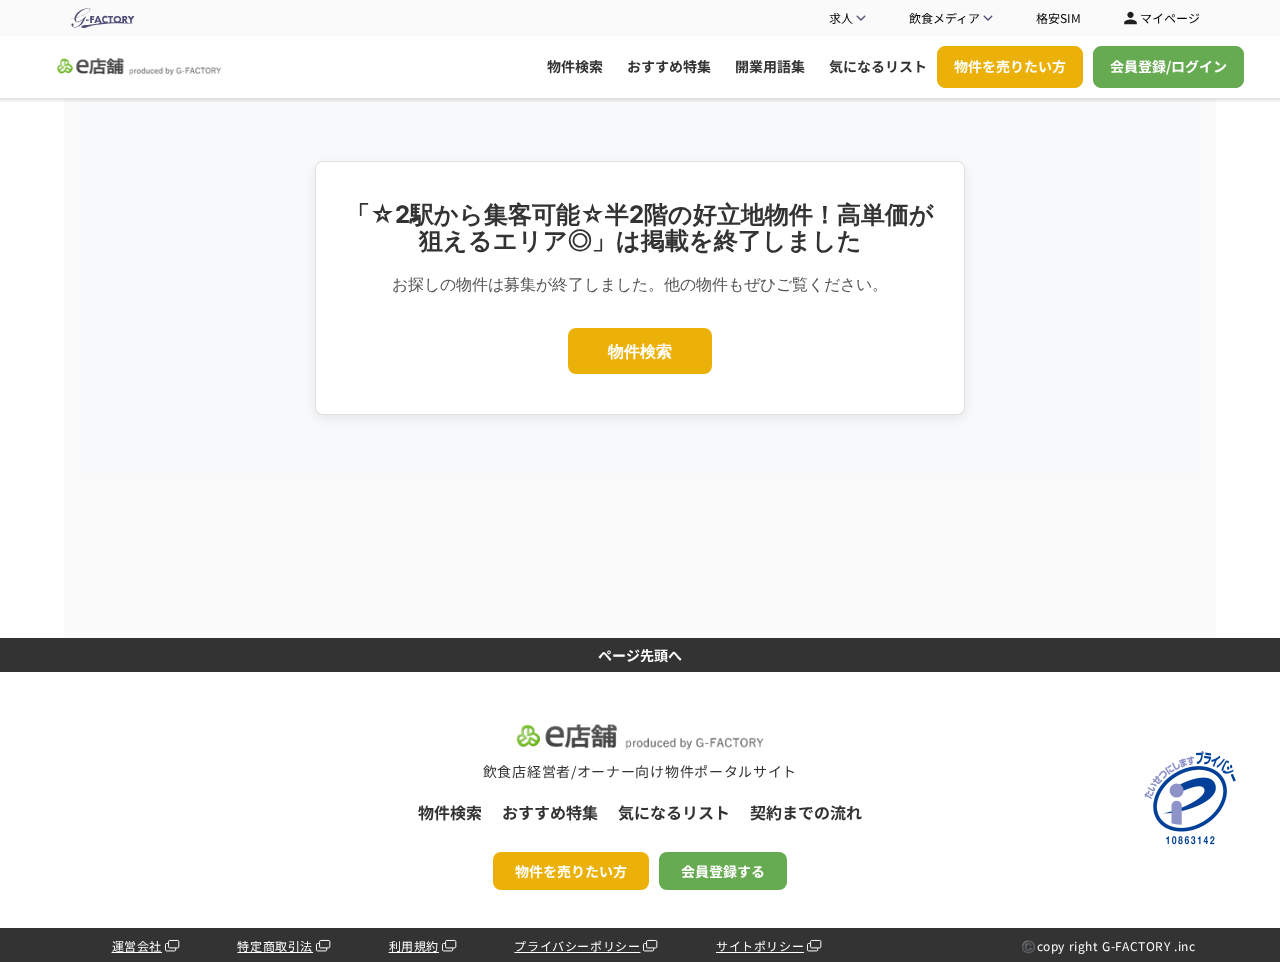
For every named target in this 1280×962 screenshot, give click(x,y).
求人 (841, 18)
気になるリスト (878, 66)
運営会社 (137, 945)
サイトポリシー (760, 945)
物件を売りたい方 (1010, 66)
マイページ (1170, 17)
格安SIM (1058, 18)
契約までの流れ (806, 812)
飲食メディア (944, 18)
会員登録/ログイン (1168, 66)
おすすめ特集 (669, 66)
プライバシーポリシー (577, 945)
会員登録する (723, 871)
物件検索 (575, 66)
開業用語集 (770, 66)
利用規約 (414, 945)
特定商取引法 (275, 945)
